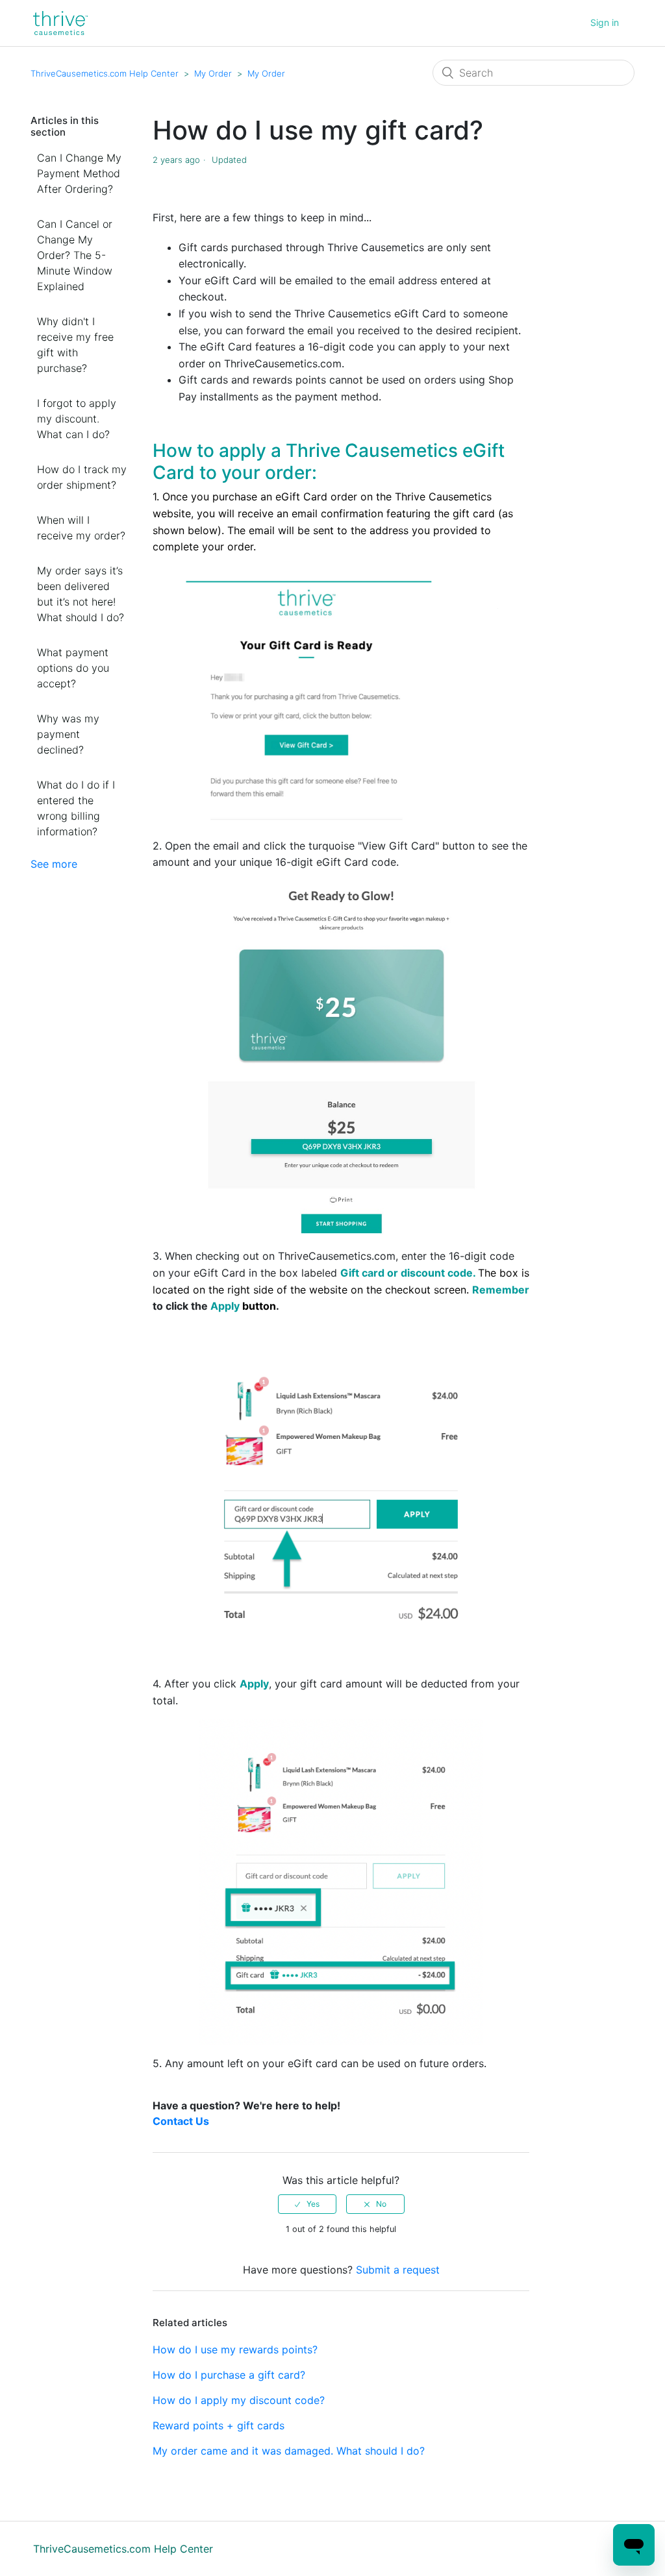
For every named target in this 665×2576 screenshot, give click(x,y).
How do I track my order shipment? (82, 477)
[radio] (307, 2204)
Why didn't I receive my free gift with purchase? (75, 345)
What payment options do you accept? (73, 668)
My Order (213, 73)
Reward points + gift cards (219, 2425)
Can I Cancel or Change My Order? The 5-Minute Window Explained (75, 255)
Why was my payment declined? (68, 734)
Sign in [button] (605, 22)
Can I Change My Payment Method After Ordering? (79, 173)
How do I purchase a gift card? (229, 2375)
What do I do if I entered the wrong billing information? (76, 808)
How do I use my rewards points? (235, 2349)
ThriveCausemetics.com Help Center (105, 73)
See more (54, 864)
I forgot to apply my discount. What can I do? (77, 419)
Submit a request (398, 2270)
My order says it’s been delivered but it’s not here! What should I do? (81, 594)
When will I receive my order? (81, 528)
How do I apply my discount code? (239, 2400)
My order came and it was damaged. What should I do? (289, 2451)
